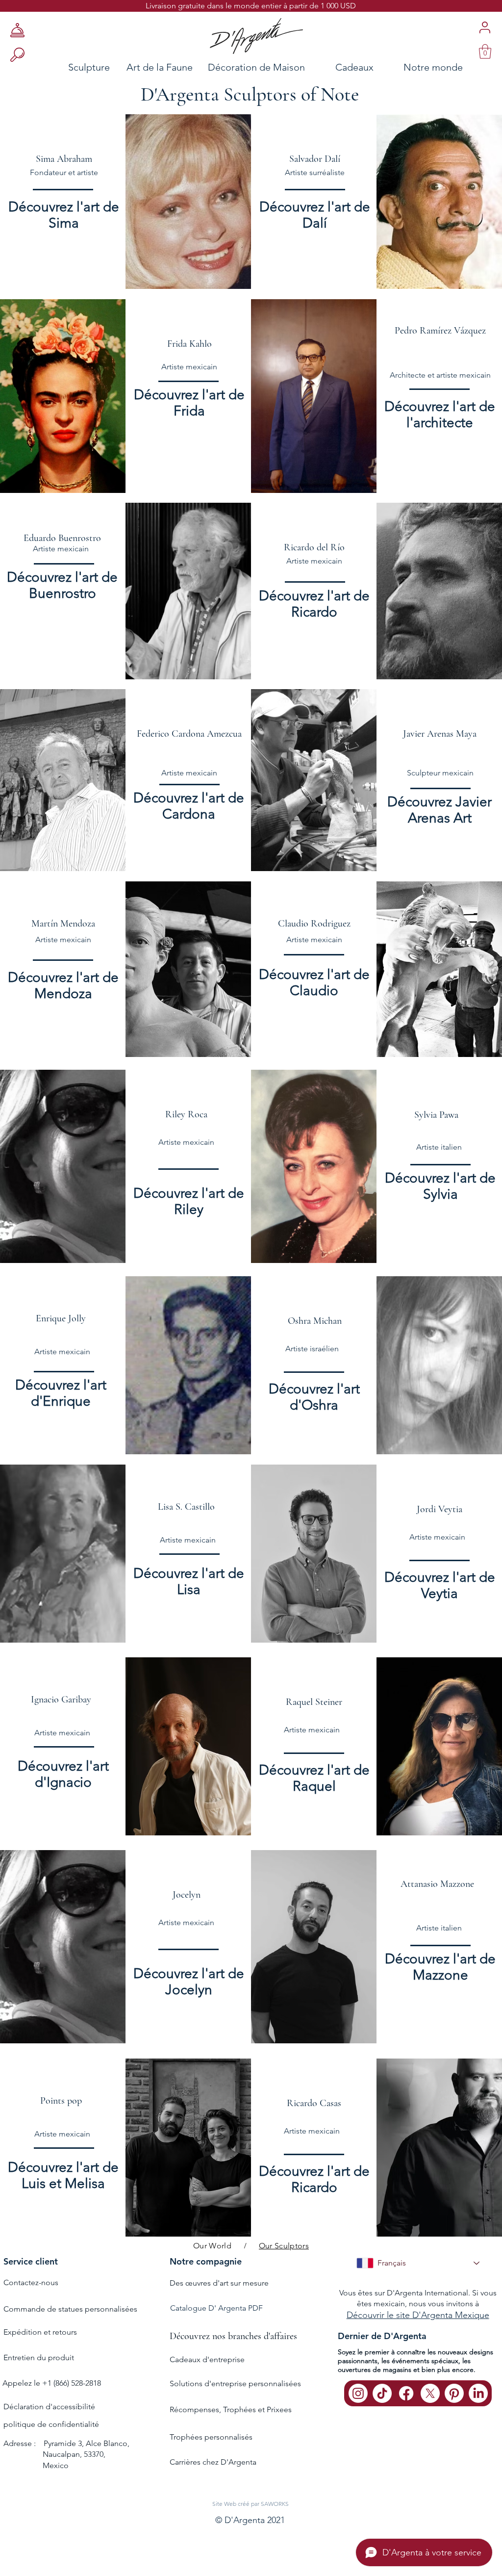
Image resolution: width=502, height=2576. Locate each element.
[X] (430, 2393)
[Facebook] (406, 2393)
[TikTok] (382, 2393)
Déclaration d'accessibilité (49, 2407)
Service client (31, 2261)
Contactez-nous (31, 2282)
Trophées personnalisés (211, 2437)
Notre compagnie (206, 2261)
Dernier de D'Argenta (382, 2336)
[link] (485, 52)
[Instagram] (358, 2393)
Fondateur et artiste (64, 172)
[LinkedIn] (478, 2393)
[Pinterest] (454, 2393)
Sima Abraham (64, 159)
